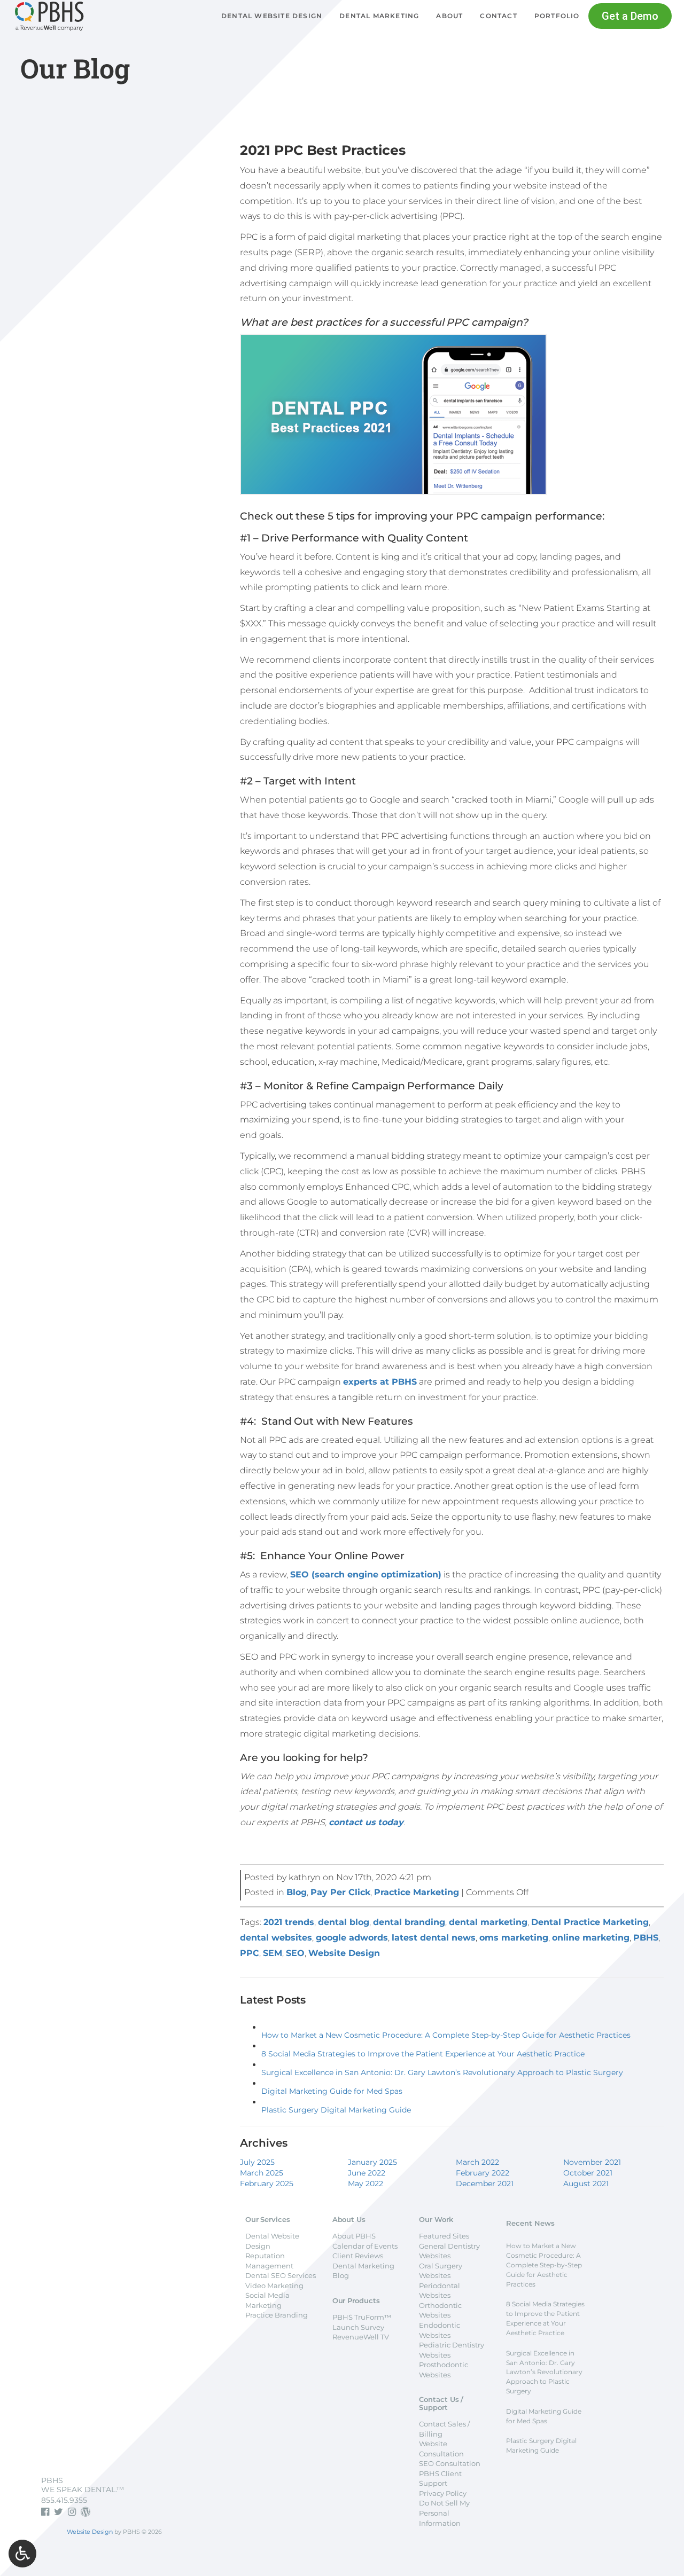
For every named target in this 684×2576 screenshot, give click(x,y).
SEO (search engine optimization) (366, 1574)
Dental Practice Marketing (590, 1922)
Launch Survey (358, 2327)
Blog (297, 1892)
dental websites (276, 1938)
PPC (250, 1953)
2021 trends (289, 1922)
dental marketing (488, 1922)
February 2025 (267, 2184)
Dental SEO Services (281, 2275)
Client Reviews (358, 2256)
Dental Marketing (379, 16)
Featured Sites (444, 2236)
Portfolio (557, 16)
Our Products (356, 2300)
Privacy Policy (443, 2493)
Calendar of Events (365, 2246)
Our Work (436, 2219)
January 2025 (372, 2162)
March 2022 (477, 2162)
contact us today (366, 1822)
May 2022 (366, 2184)
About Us (349, 2219)
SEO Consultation (450, 2463)
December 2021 (485, 2184)
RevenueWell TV (361, 2337)
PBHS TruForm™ (362, 2317)
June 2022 (367, 2173)
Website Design (344, 1953)
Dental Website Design (272, 16)
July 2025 (257, 2162)
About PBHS (354, 2236)
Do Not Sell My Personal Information (444, 2513)
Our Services (268, 2219)
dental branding (409, 1922)
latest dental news (434, 1938)
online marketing (591, 1938)
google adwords (352, 1938)
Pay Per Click (340, 1892)
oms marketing (514, 1938)
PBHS (646, 1938)
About (449, 16)
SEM (273, 1953)
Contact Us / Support (441, 2403)
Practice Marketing (417, 1892)
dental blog (344, 1922)
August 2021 (586, 2184)
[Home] (49, 28)
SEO (295, 1953)
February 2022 (483, 2173)
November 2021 (592, 2162)
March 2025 (262, 2173)
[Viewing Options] (22, 2554)
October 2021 (588, 2173)
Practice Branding (277, 2315)
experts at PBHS (380, 1382)
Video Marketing (274, 2286)
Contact (498, 16)
